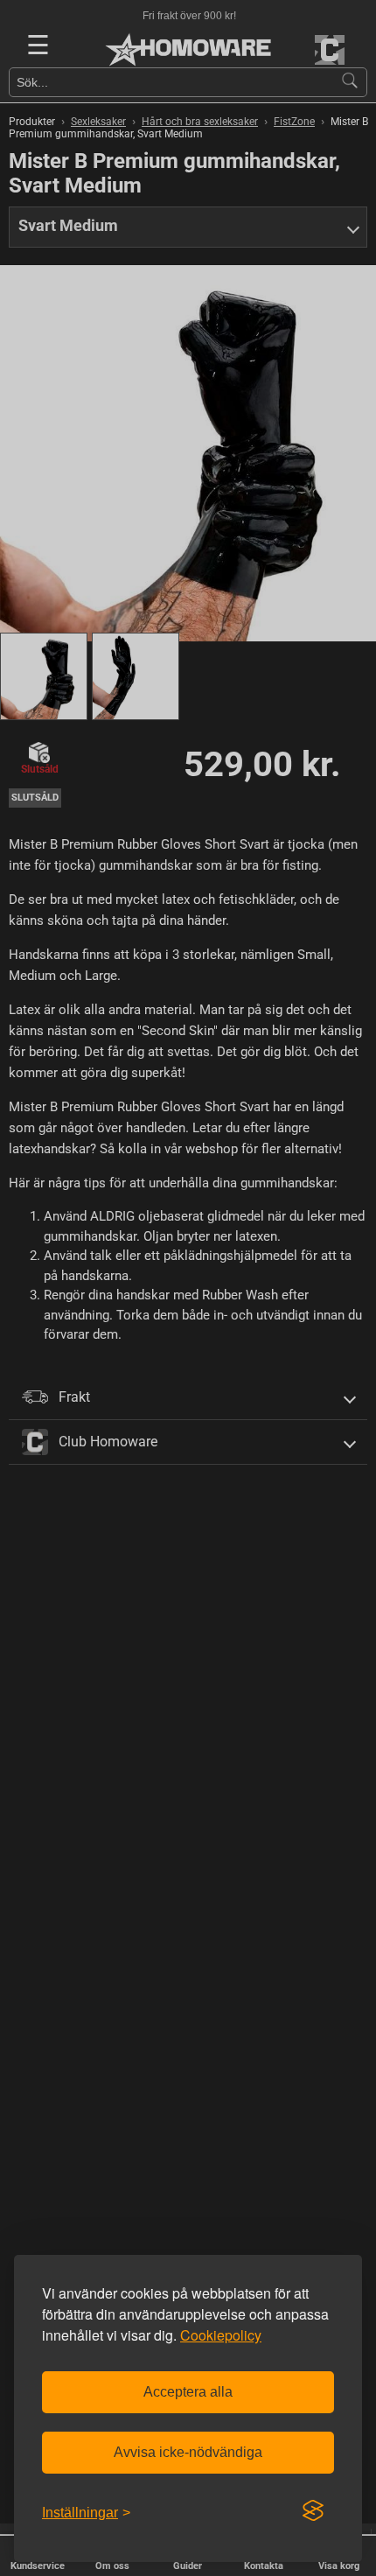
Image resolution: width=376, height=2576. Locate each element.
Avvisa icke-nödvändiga (188, 2452)
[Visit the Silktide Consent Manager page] (313, 2511)
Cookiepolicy (221, 2335)
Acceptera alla (188, 2392)
